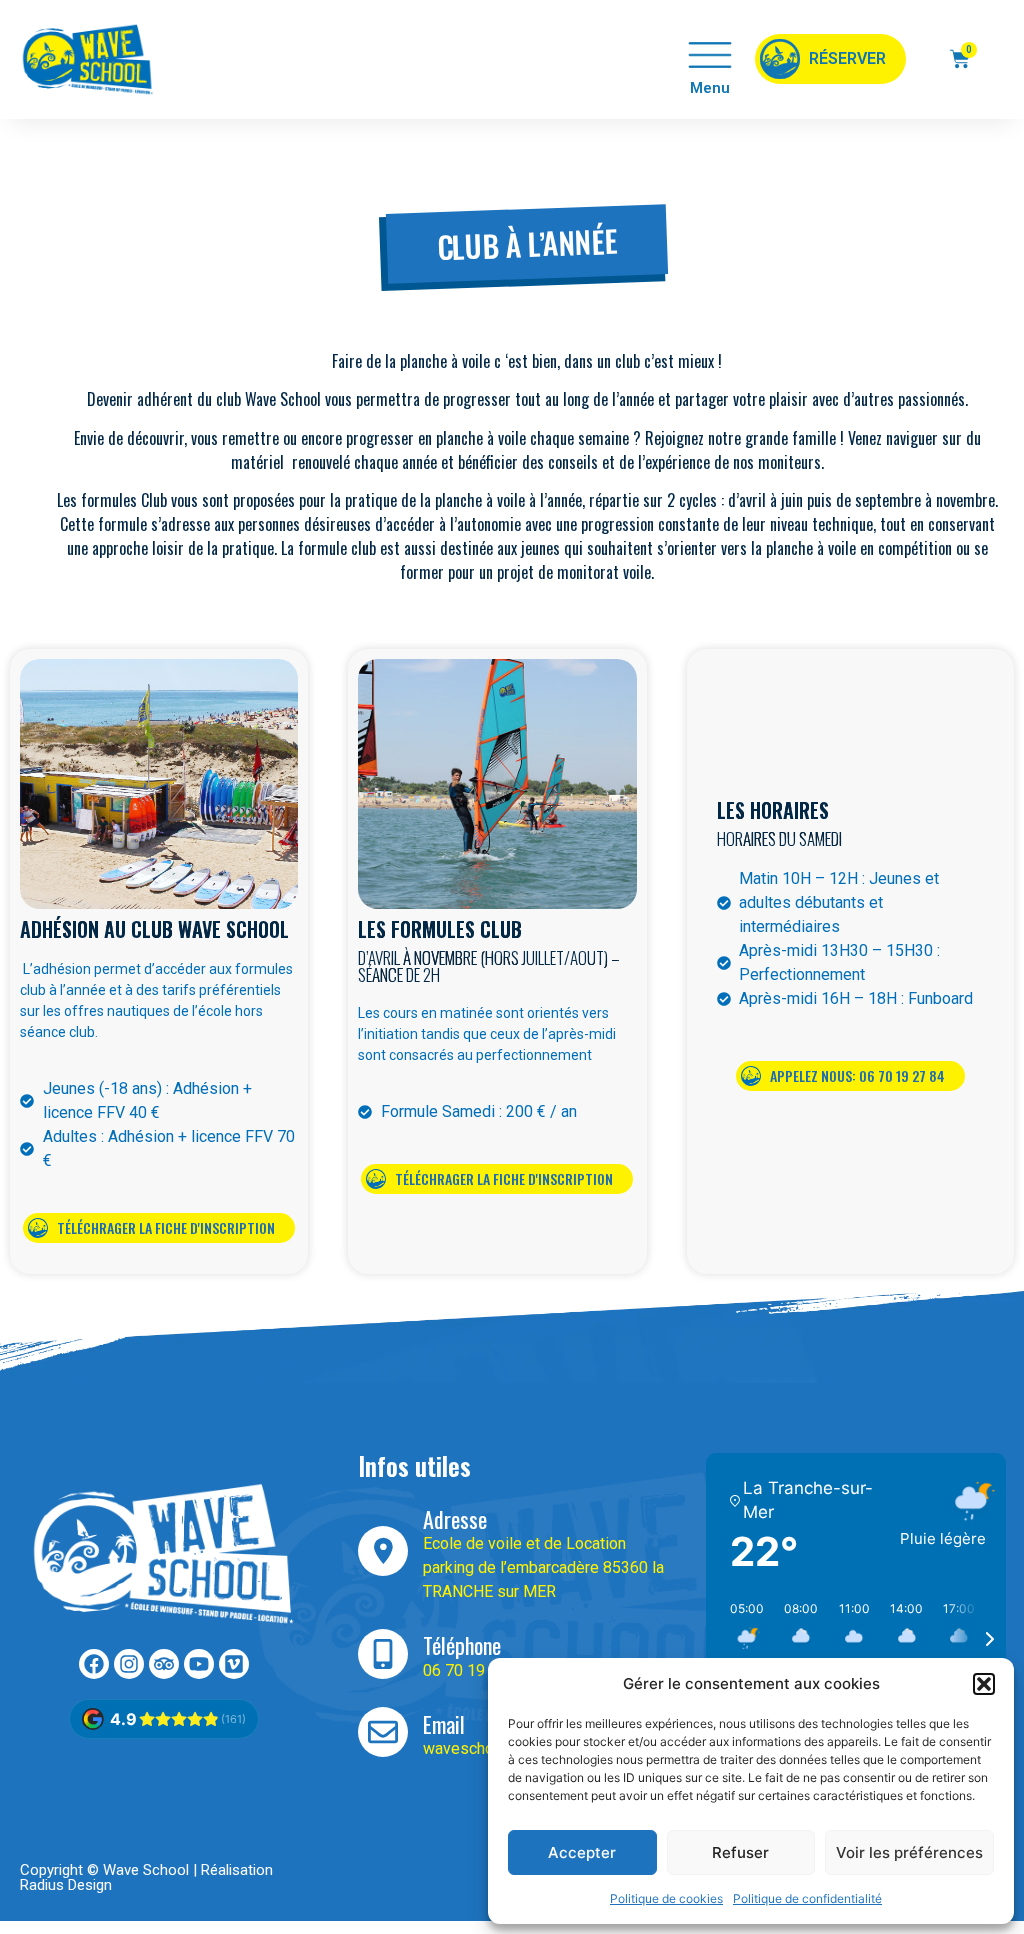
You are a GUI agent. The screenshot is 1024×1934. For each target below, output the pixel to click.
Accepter (582, 1852)
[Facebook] (94, 1664)
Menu (710, 88)
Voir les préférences (909, 1852)
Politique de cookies (666, 1898)
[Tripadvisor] (164, 1664)
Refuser (740, 1852)
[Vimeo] (234, 1664)
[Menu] (710, 55)
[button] (984, 1684)
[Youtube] (199, 1664)
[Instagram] (129, 1664)
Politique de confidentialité (807, 1898)
